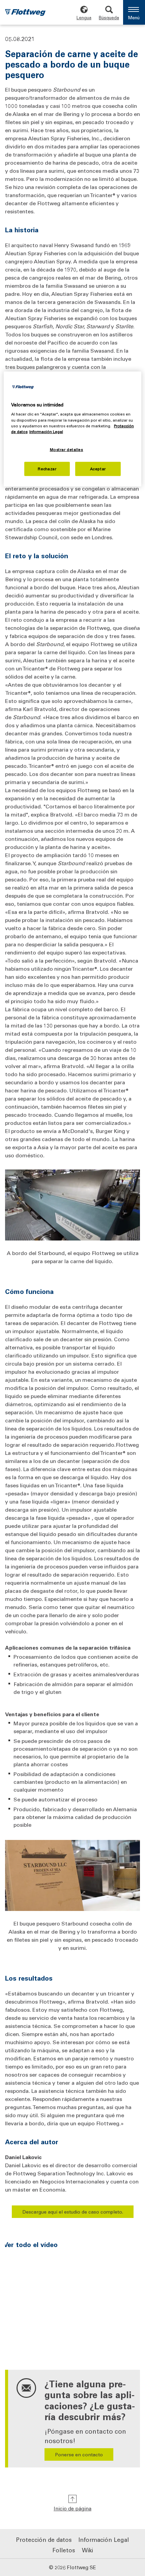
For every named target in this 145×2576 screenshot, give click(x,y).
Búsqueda (109, 17)
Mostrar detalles (67, 450)
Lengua (84, 17)
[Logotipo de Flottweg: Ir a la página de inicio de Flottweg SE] (25, 13)
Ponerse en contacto (79, 2454)
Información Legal (104, 2539)
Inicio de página (72, 2508)
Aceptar (98, 468)
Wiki (88, 2550)
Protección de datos (44, 2539)
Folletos (64, 2550)
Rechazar (47, 468)
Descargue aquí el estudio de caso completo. (73, 2212)
